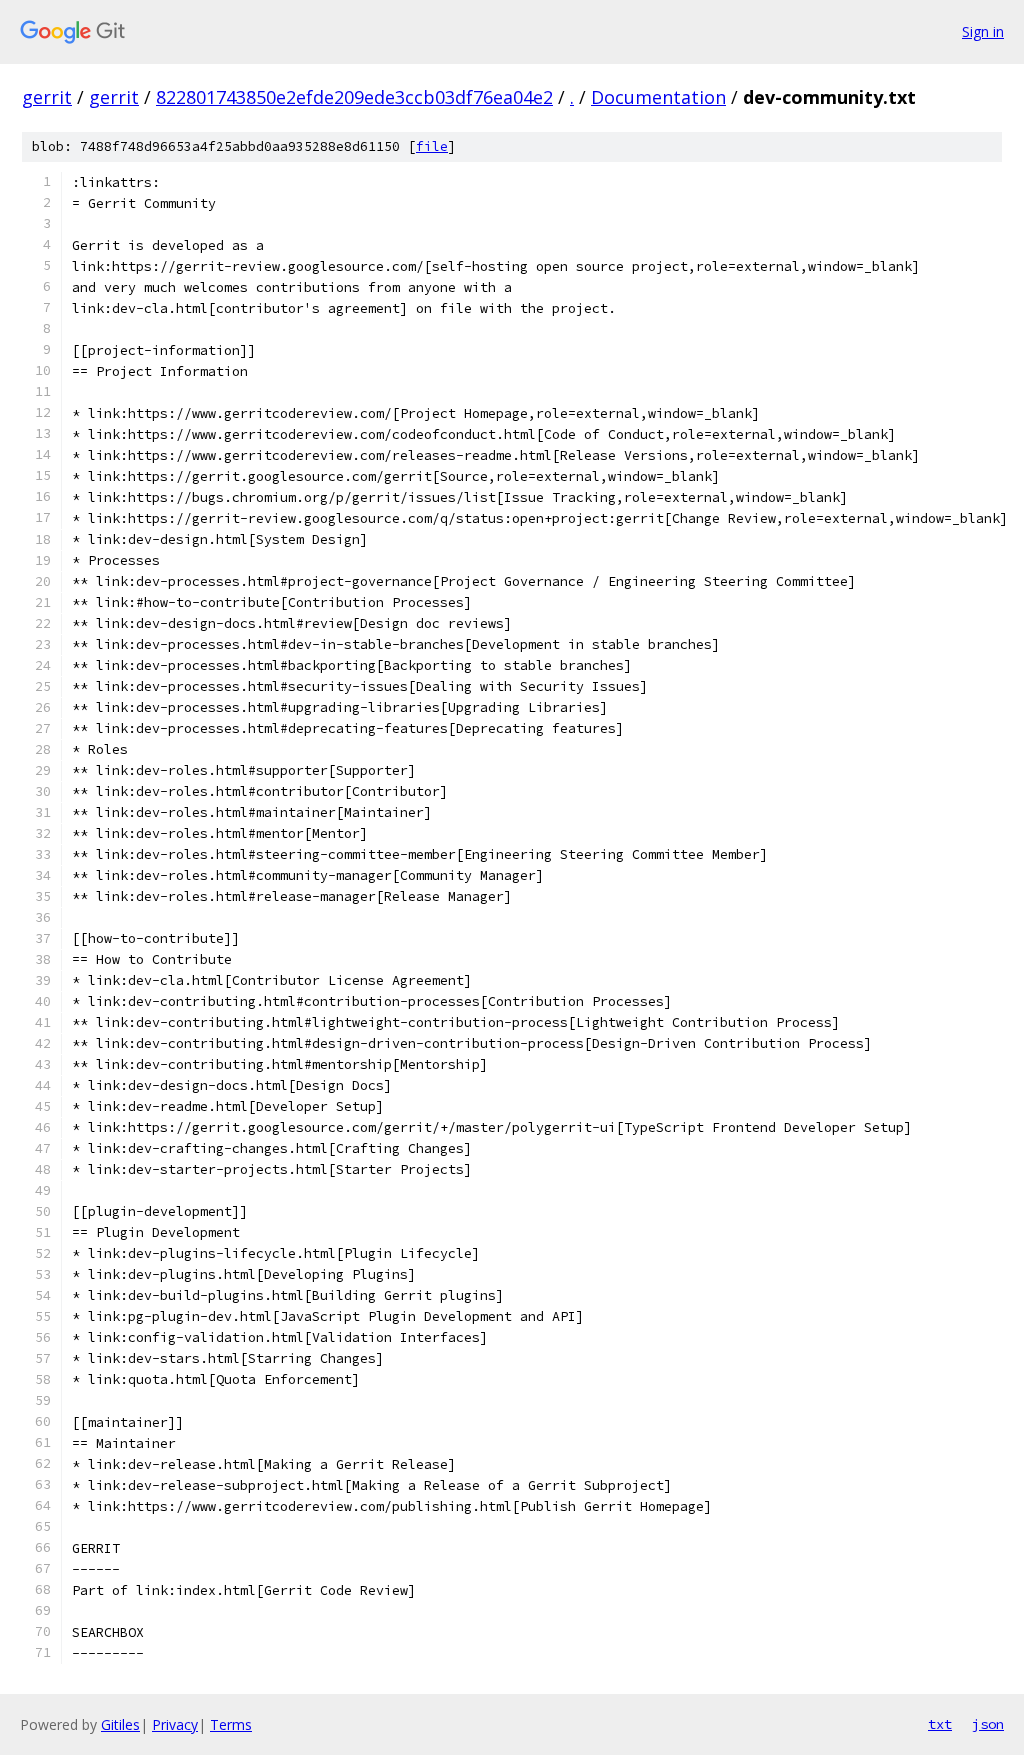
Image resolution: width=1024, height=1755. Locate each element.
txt (940, 1724)
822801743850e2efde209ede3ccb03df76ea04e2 (354, 97)
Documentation (658, 97)
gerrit (47, 97)
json (988, 1724)
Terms (231, 1724)
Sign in (983, 31)
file (432, 146)
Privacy (175, 1724)
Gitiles (120, 1724)
